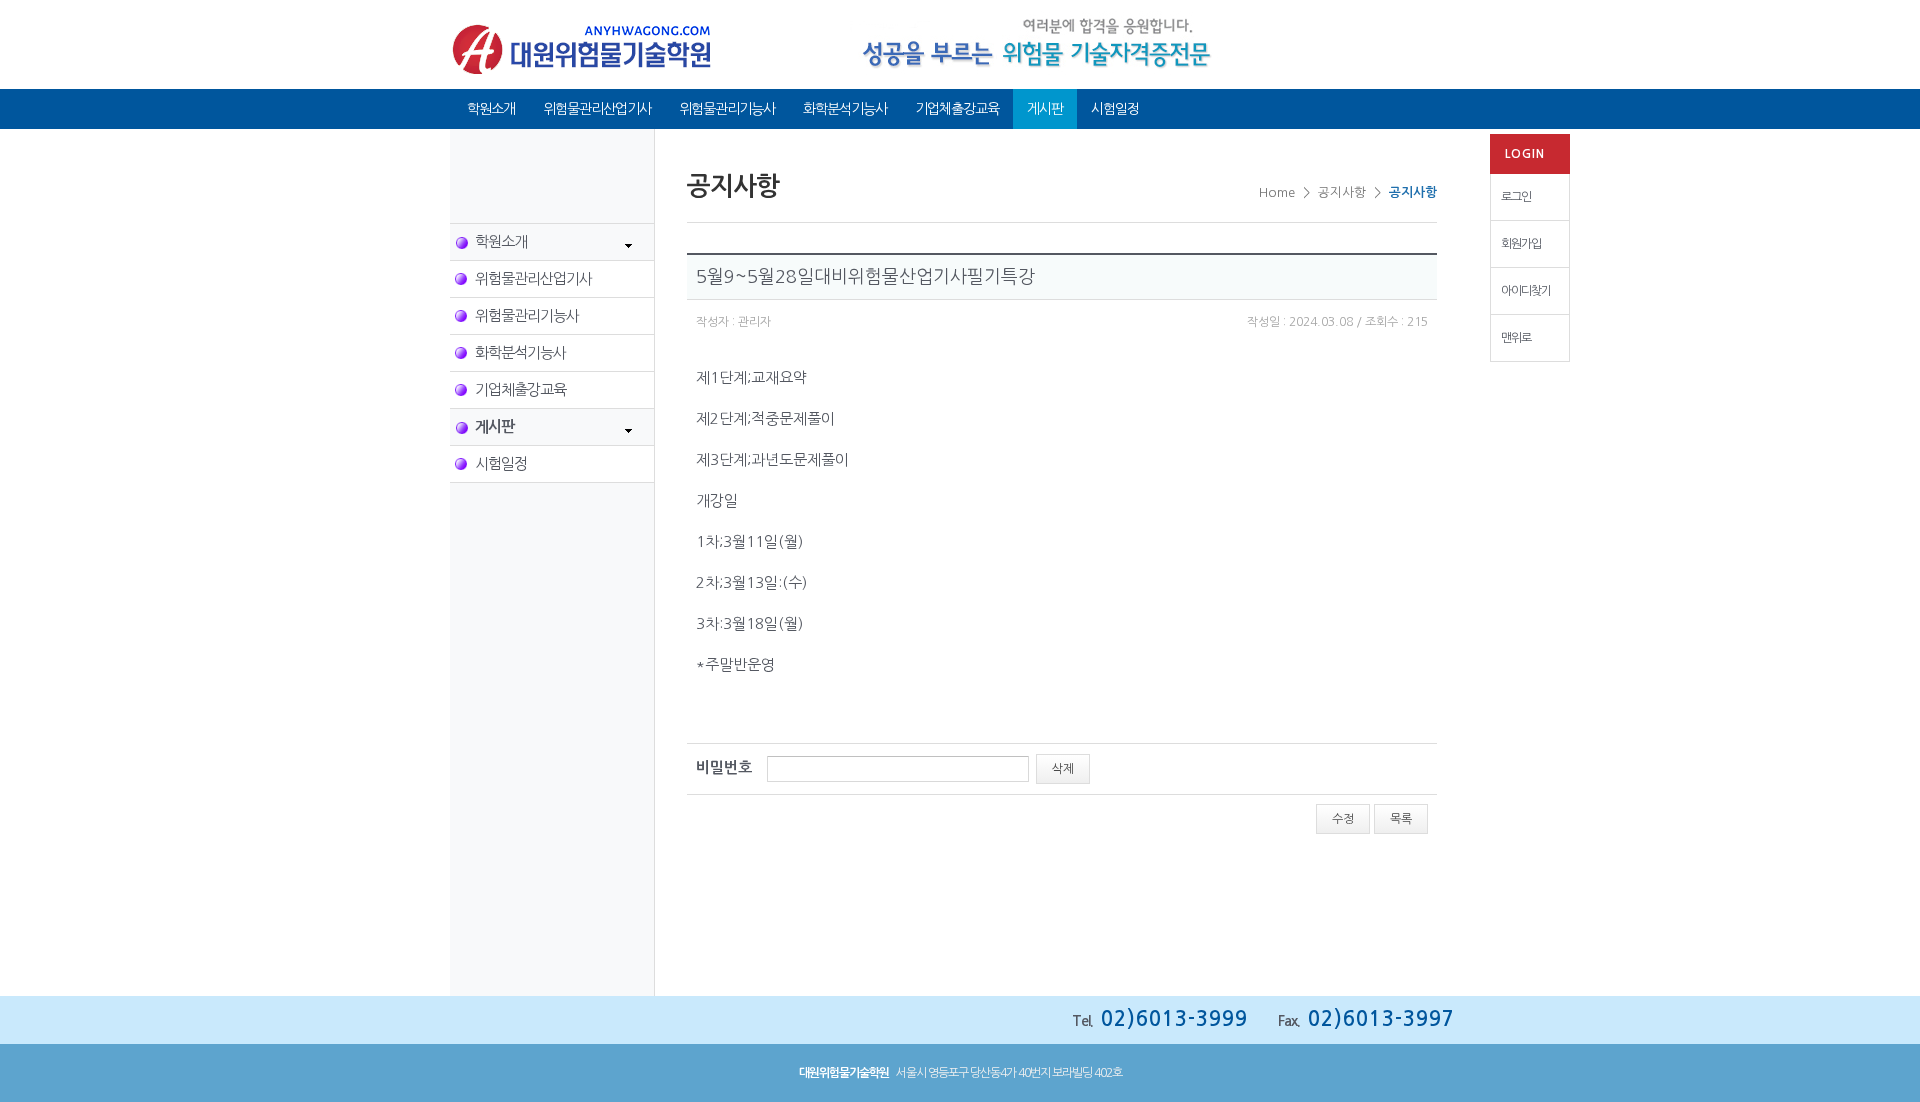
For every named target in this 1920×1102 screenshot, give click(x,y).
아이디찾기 (1526, 291)
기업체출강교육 (957, 109)
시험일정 (1115, 109)
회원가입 (1521, 244)
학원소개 (491, 109)
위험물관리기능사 (727, 109)
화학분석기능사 (845, 109)
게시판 (1045, 109)
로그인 (1516, 197)
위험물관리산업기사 (597, 109)
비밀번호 (724, 767)
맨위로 (1516, 338)
